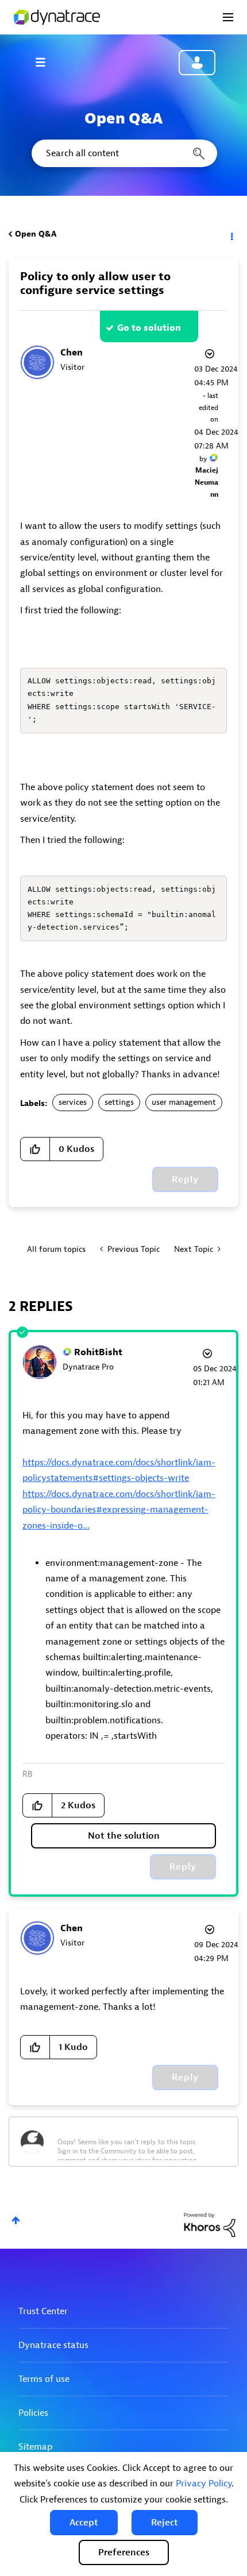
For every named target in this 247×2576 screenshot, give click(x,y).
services (73, 1102)
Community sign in (197, 63)
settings (119, 1102)
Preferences (124, 2552)
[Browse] (46, 62)
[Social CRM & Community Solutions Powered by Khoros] (210, 2224)
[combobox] (123, 153)
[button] (84, 2523)
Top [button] (16, 2220)
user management (184, 1102)
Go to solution (149, 328)
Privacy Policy (204, 2484)
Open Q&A (36, 234)
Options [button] (231, 234)
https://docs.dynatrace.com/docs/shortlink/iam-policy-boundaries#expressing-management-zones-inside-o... (119, 1510)
